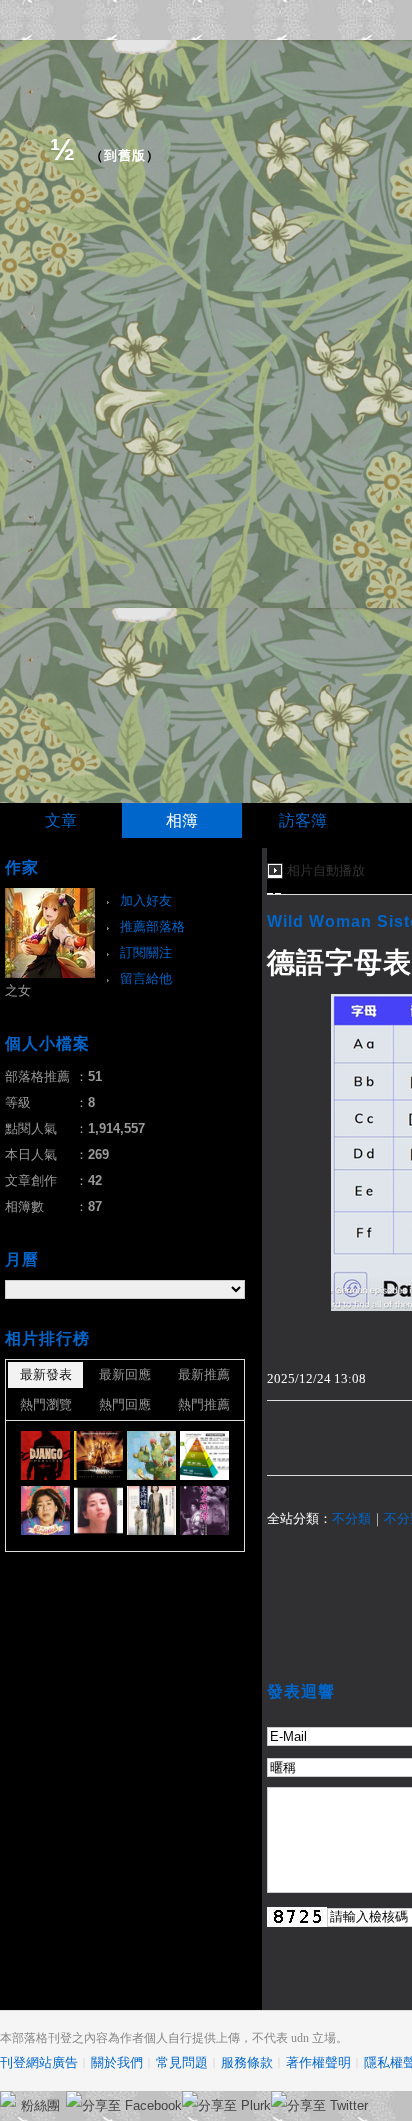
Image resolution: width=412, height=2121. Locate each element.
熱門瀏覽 (46, 1404)
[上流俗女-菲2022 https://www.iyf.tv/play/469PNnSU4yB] (45, 1510)
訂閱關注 (146, 952)
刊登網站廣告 (39, 2062)
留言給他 (146, 978)
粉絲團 (40, 2105)
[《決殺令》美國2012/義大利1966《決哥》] (45, 1455)
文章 (61, 820)
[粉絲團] (8, 2099)
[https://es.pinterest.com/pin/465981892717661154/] (151, 1455)
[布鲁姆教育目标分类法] (204, 1455)
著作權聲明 (318, 2062)
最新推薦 (204, 1374)
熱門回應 (125, 1404)
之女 (18, 990)
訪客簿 (303, 820)
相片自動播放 (326, 870)
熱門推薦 (204, 1404)
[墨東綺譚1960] (98, 1510)
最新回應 (125, 1374)
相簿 (182, 820)
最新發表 (46, 1374)
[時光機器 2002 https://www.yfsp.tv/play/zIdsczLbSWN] (98, 1455)
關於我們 (117, 2062)
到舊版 (125, 155)
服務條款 (247, 2062)
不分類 (351, 1518)
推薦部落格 (152, 926)
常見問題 (182, 2062)
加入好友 (146, 900)
